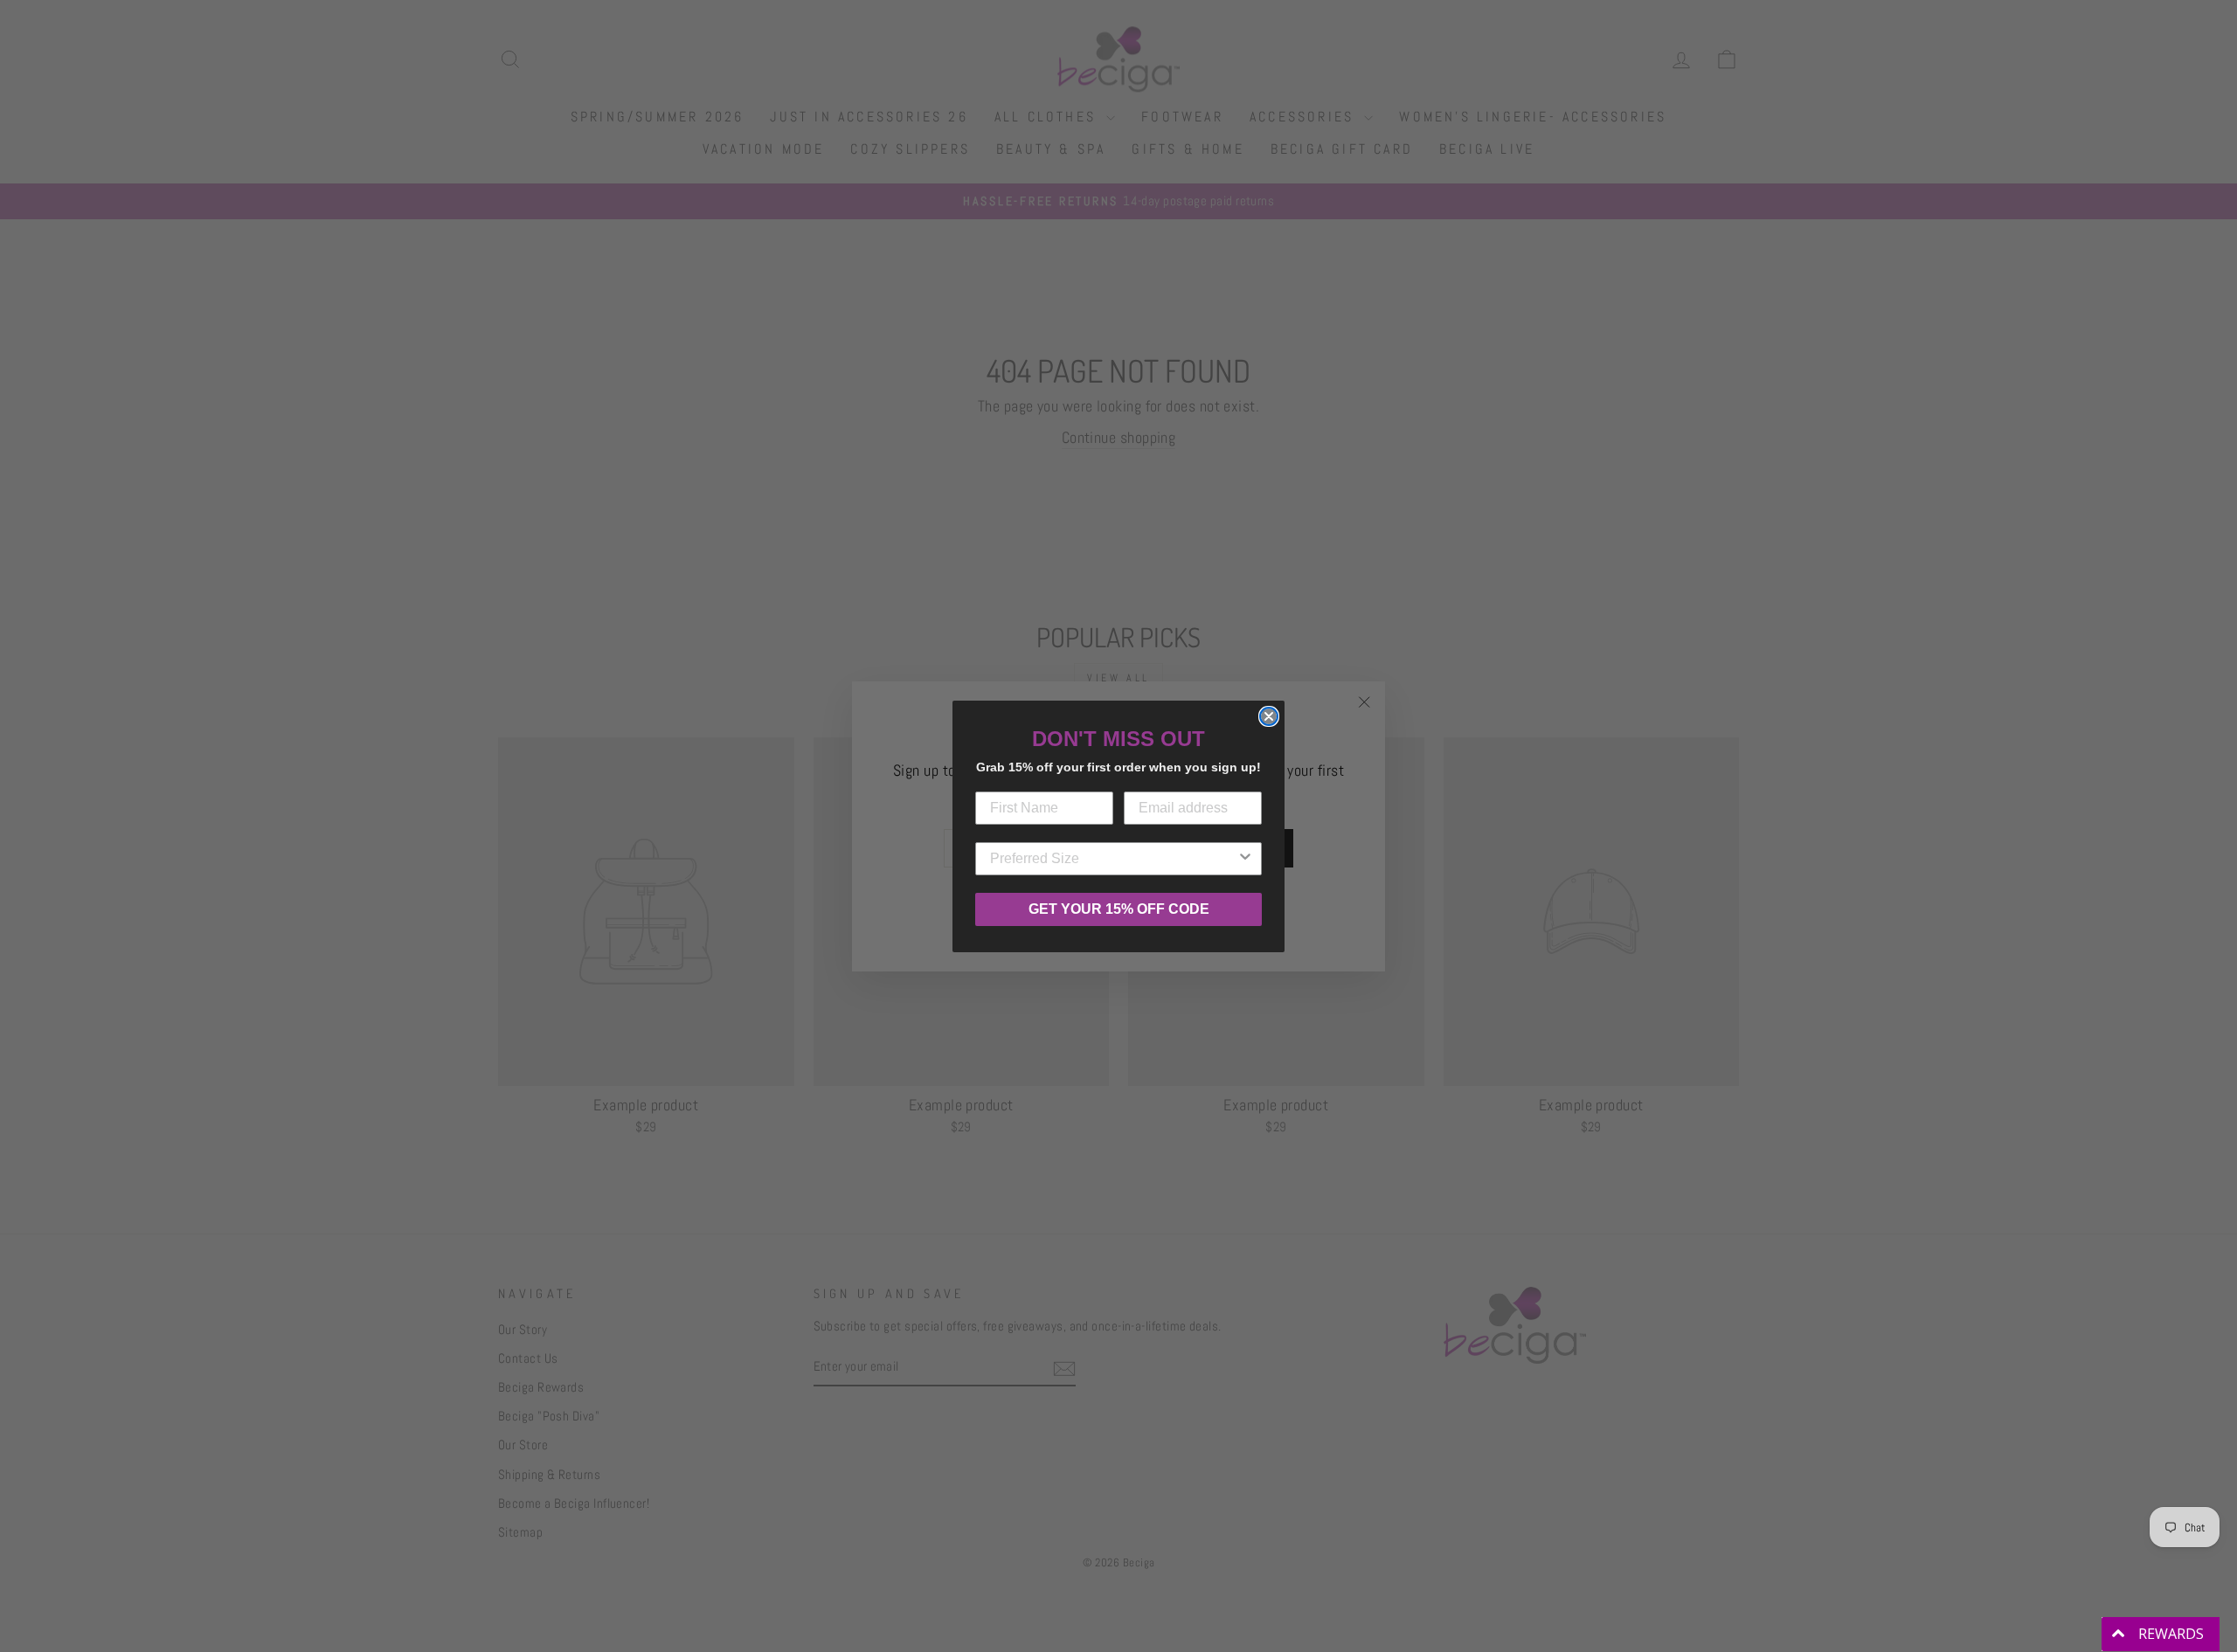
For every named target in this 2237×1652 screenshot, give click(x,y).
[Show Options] (1245, 859)
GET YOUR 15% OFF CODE (1119, 909)
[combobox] (1113, 859)
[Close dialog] (1269, 716)
